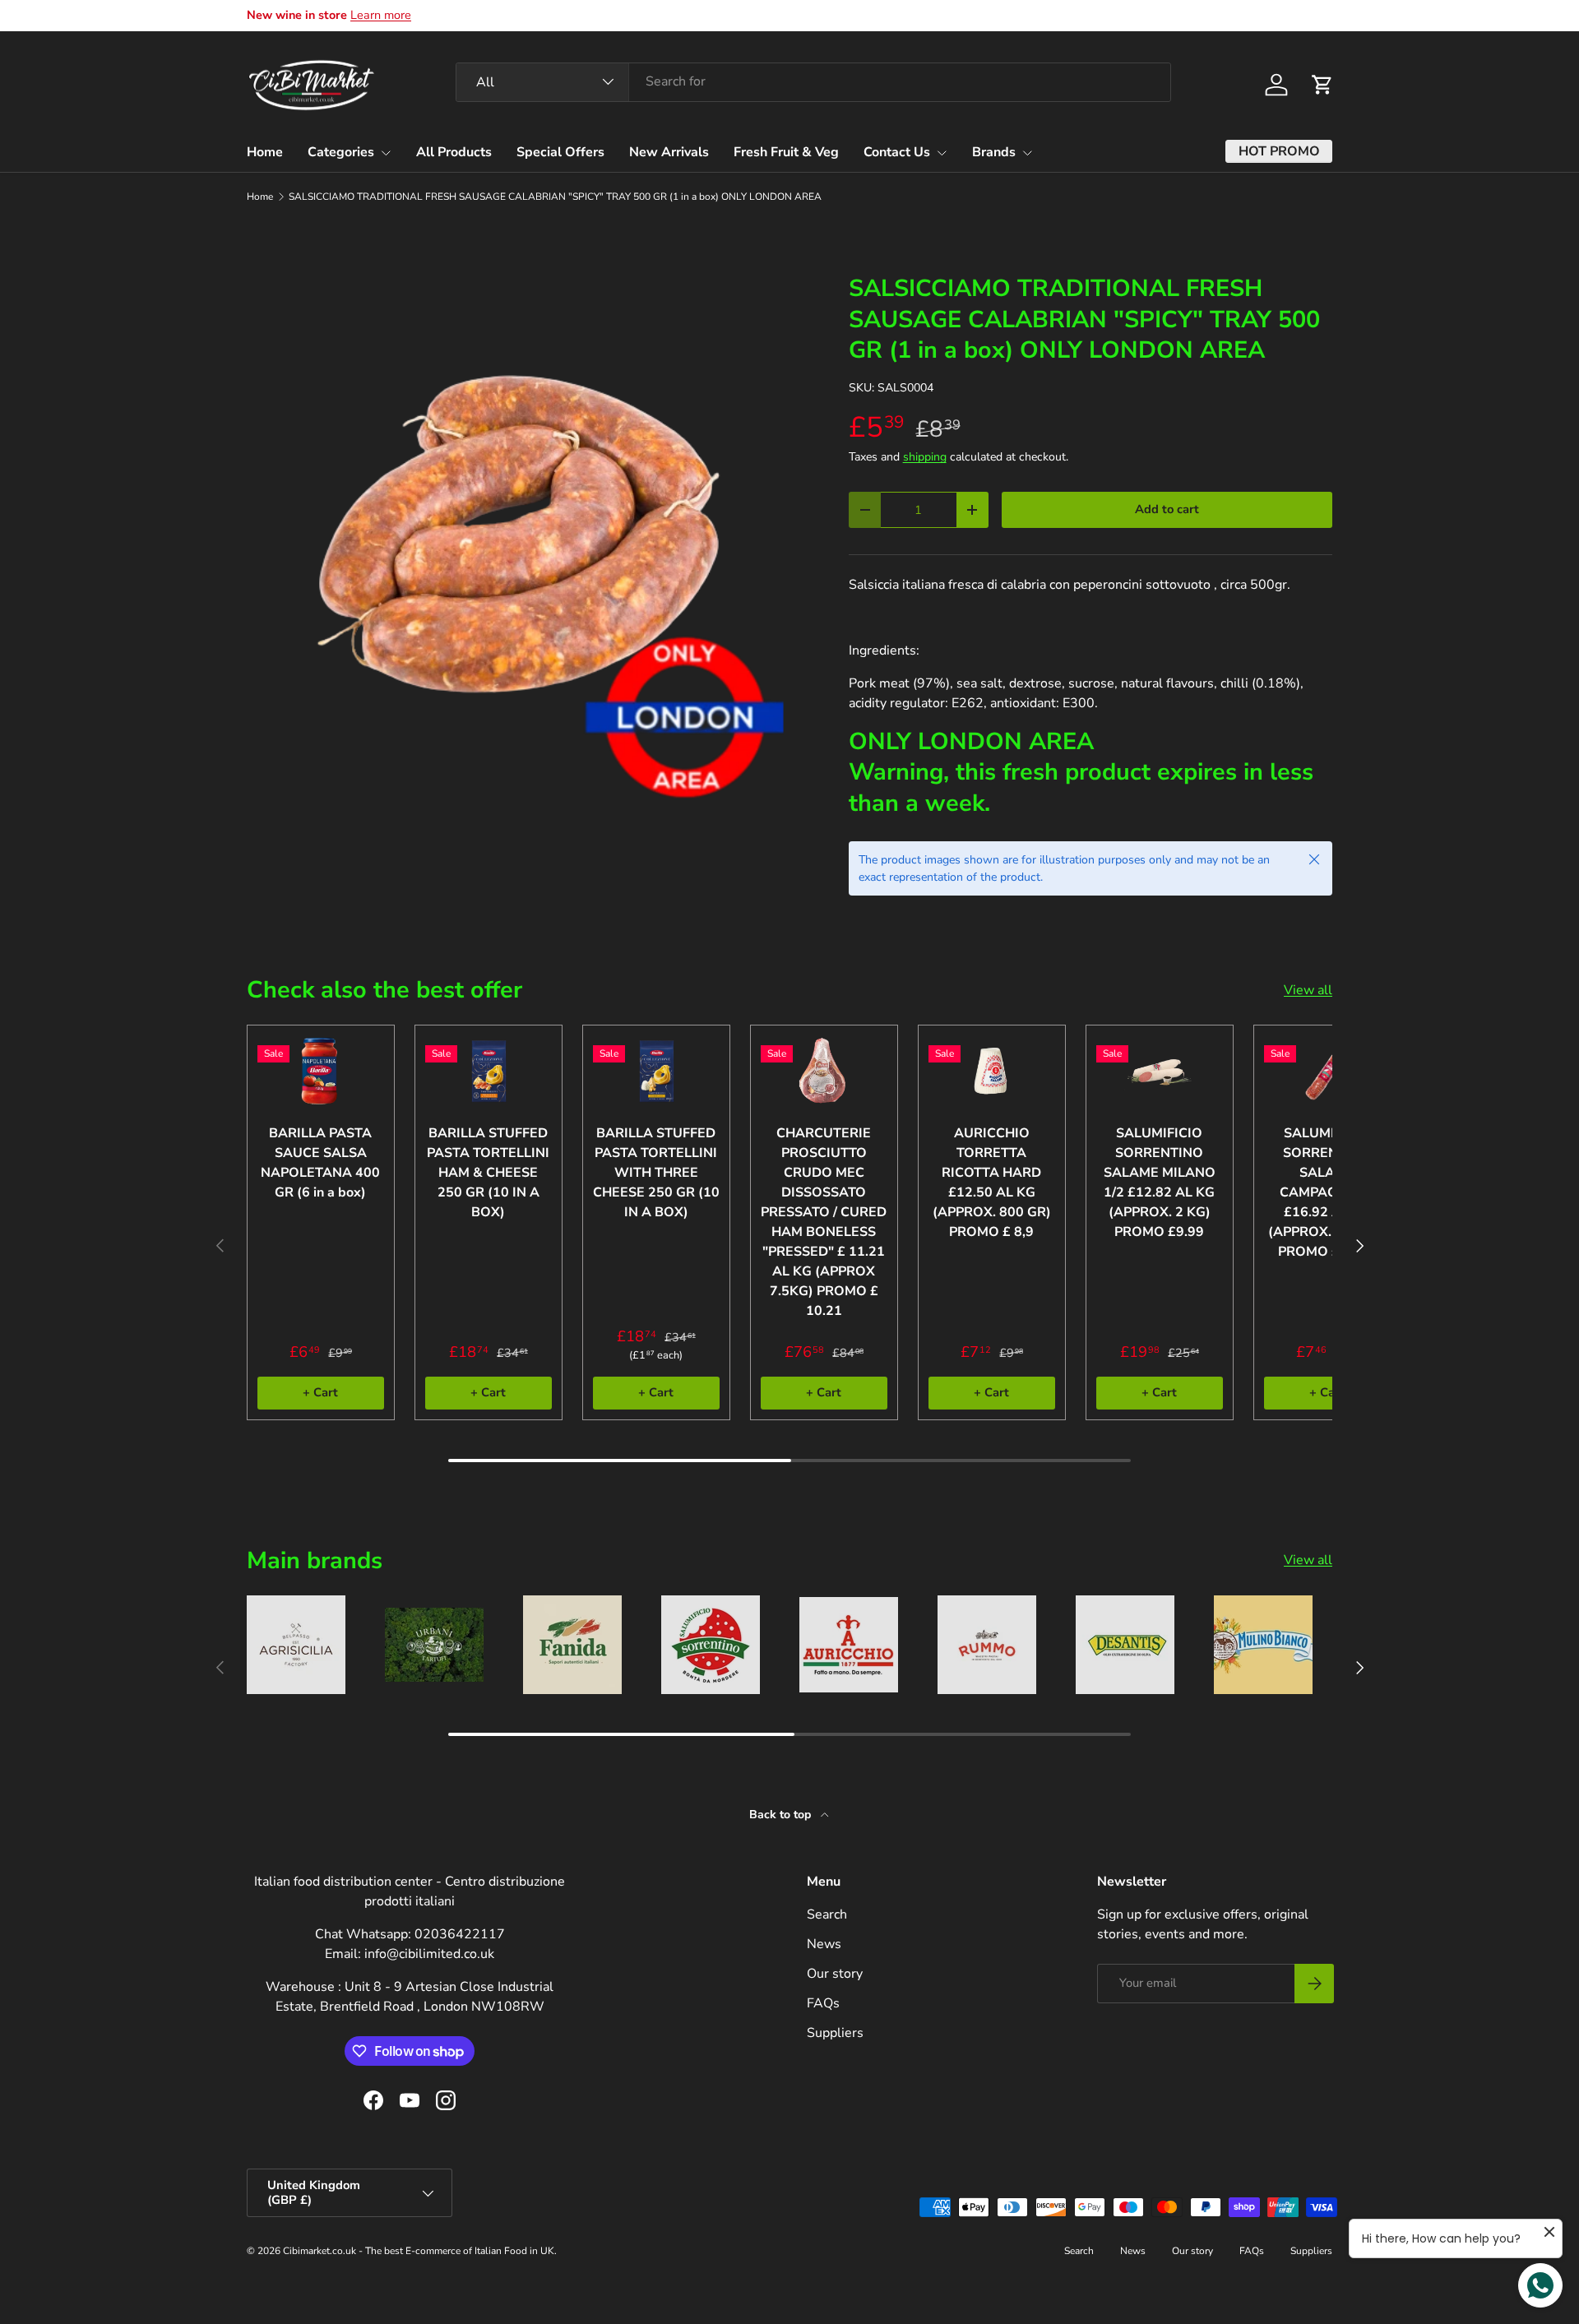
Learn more (381, 15)
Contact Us (897, 152)
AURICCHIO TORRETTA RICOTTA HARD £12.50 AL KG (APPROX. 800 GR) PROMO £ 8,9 (992, 1183)
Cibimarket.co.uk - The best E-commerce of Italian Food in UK (419, 2251)
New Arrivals (669, 152)
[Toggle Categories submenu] (386, 153)
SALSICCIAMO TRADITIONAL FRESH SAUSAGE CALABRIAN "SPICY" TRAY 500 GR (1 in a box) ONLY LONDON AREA (555, 197)
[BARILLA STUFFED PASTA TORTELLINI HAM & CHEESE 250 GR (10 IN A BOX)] (489, 1071)
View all (1308, 990)
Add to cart (1167, 509)
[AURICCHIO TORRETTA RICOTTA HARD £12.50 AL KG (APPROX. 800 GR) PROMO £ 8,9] (992, 1071)
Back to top (782, 1815)
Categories (341, 152)
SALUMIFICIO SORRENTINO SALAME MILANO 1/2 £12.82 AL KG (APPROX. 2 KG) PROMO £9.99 (1160, 1183)
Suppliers (835, 2033)
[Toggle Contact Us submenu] (942, 153)
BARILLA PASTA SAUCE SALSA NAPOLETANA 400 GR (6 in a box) (320, 1163)
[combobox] (813, 81)
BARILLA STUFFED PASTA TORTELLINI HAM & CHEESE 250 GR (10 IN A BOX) (488, 1173)
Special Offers (560, 152)
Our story (835, 1974)
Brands (994, 152)
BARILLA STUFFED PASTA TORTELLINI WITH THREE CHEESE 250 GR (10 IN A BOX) (656, 1173)
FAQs (823, 2003)
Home (265, 152)
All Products (454, 152)
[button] (1322, 85)
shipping (925, 457)
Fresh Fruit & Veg (786, 152)
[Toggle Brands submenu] (1027, 153)
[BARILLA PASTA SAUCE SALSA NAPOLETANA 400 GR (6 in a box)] (321, 1071)
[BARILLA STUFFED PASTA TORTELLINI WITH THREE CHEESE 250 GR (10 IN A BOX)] (656, 1071)
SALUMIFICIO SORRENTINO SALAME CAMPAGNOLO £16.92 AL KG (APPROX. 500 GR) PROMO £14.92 (1327, 1192)
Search (827, 1914)
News (824, 1944)
